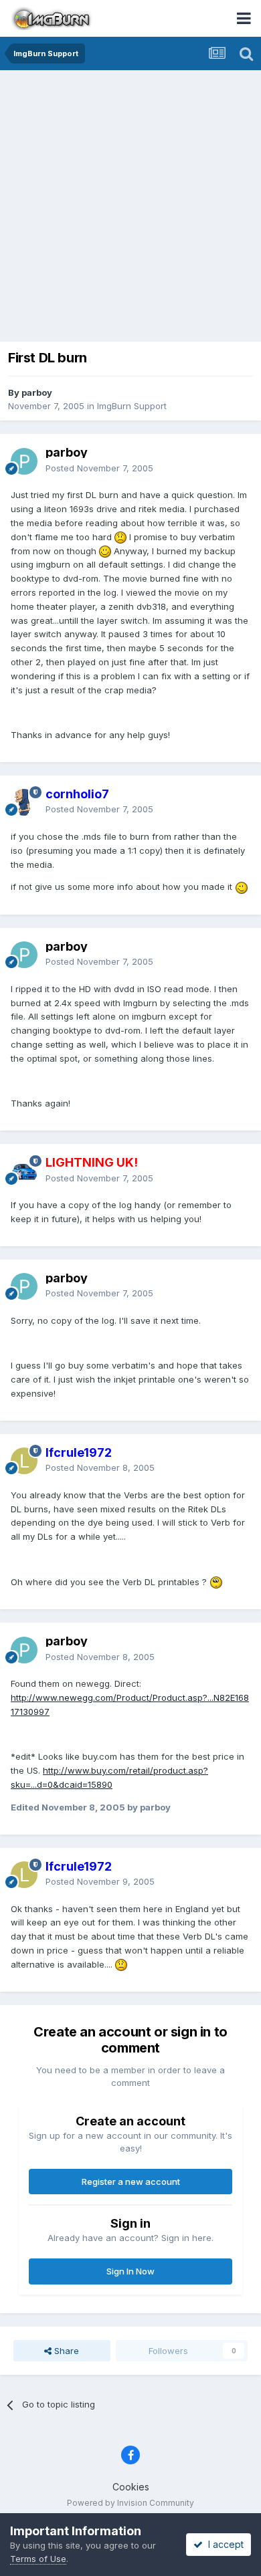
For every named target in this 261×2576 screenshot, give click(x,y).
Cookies (131, 2487)
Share (65, 2351)
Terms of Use (38, 2559)
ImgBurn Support (132, 406)
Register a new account (131, 2182)
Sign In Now (130, 2271)
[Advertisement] (130, 207)
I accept (223, 2544)
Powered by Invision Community (130, 2503)
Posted (99, 468)
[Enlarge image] (120, 537)
